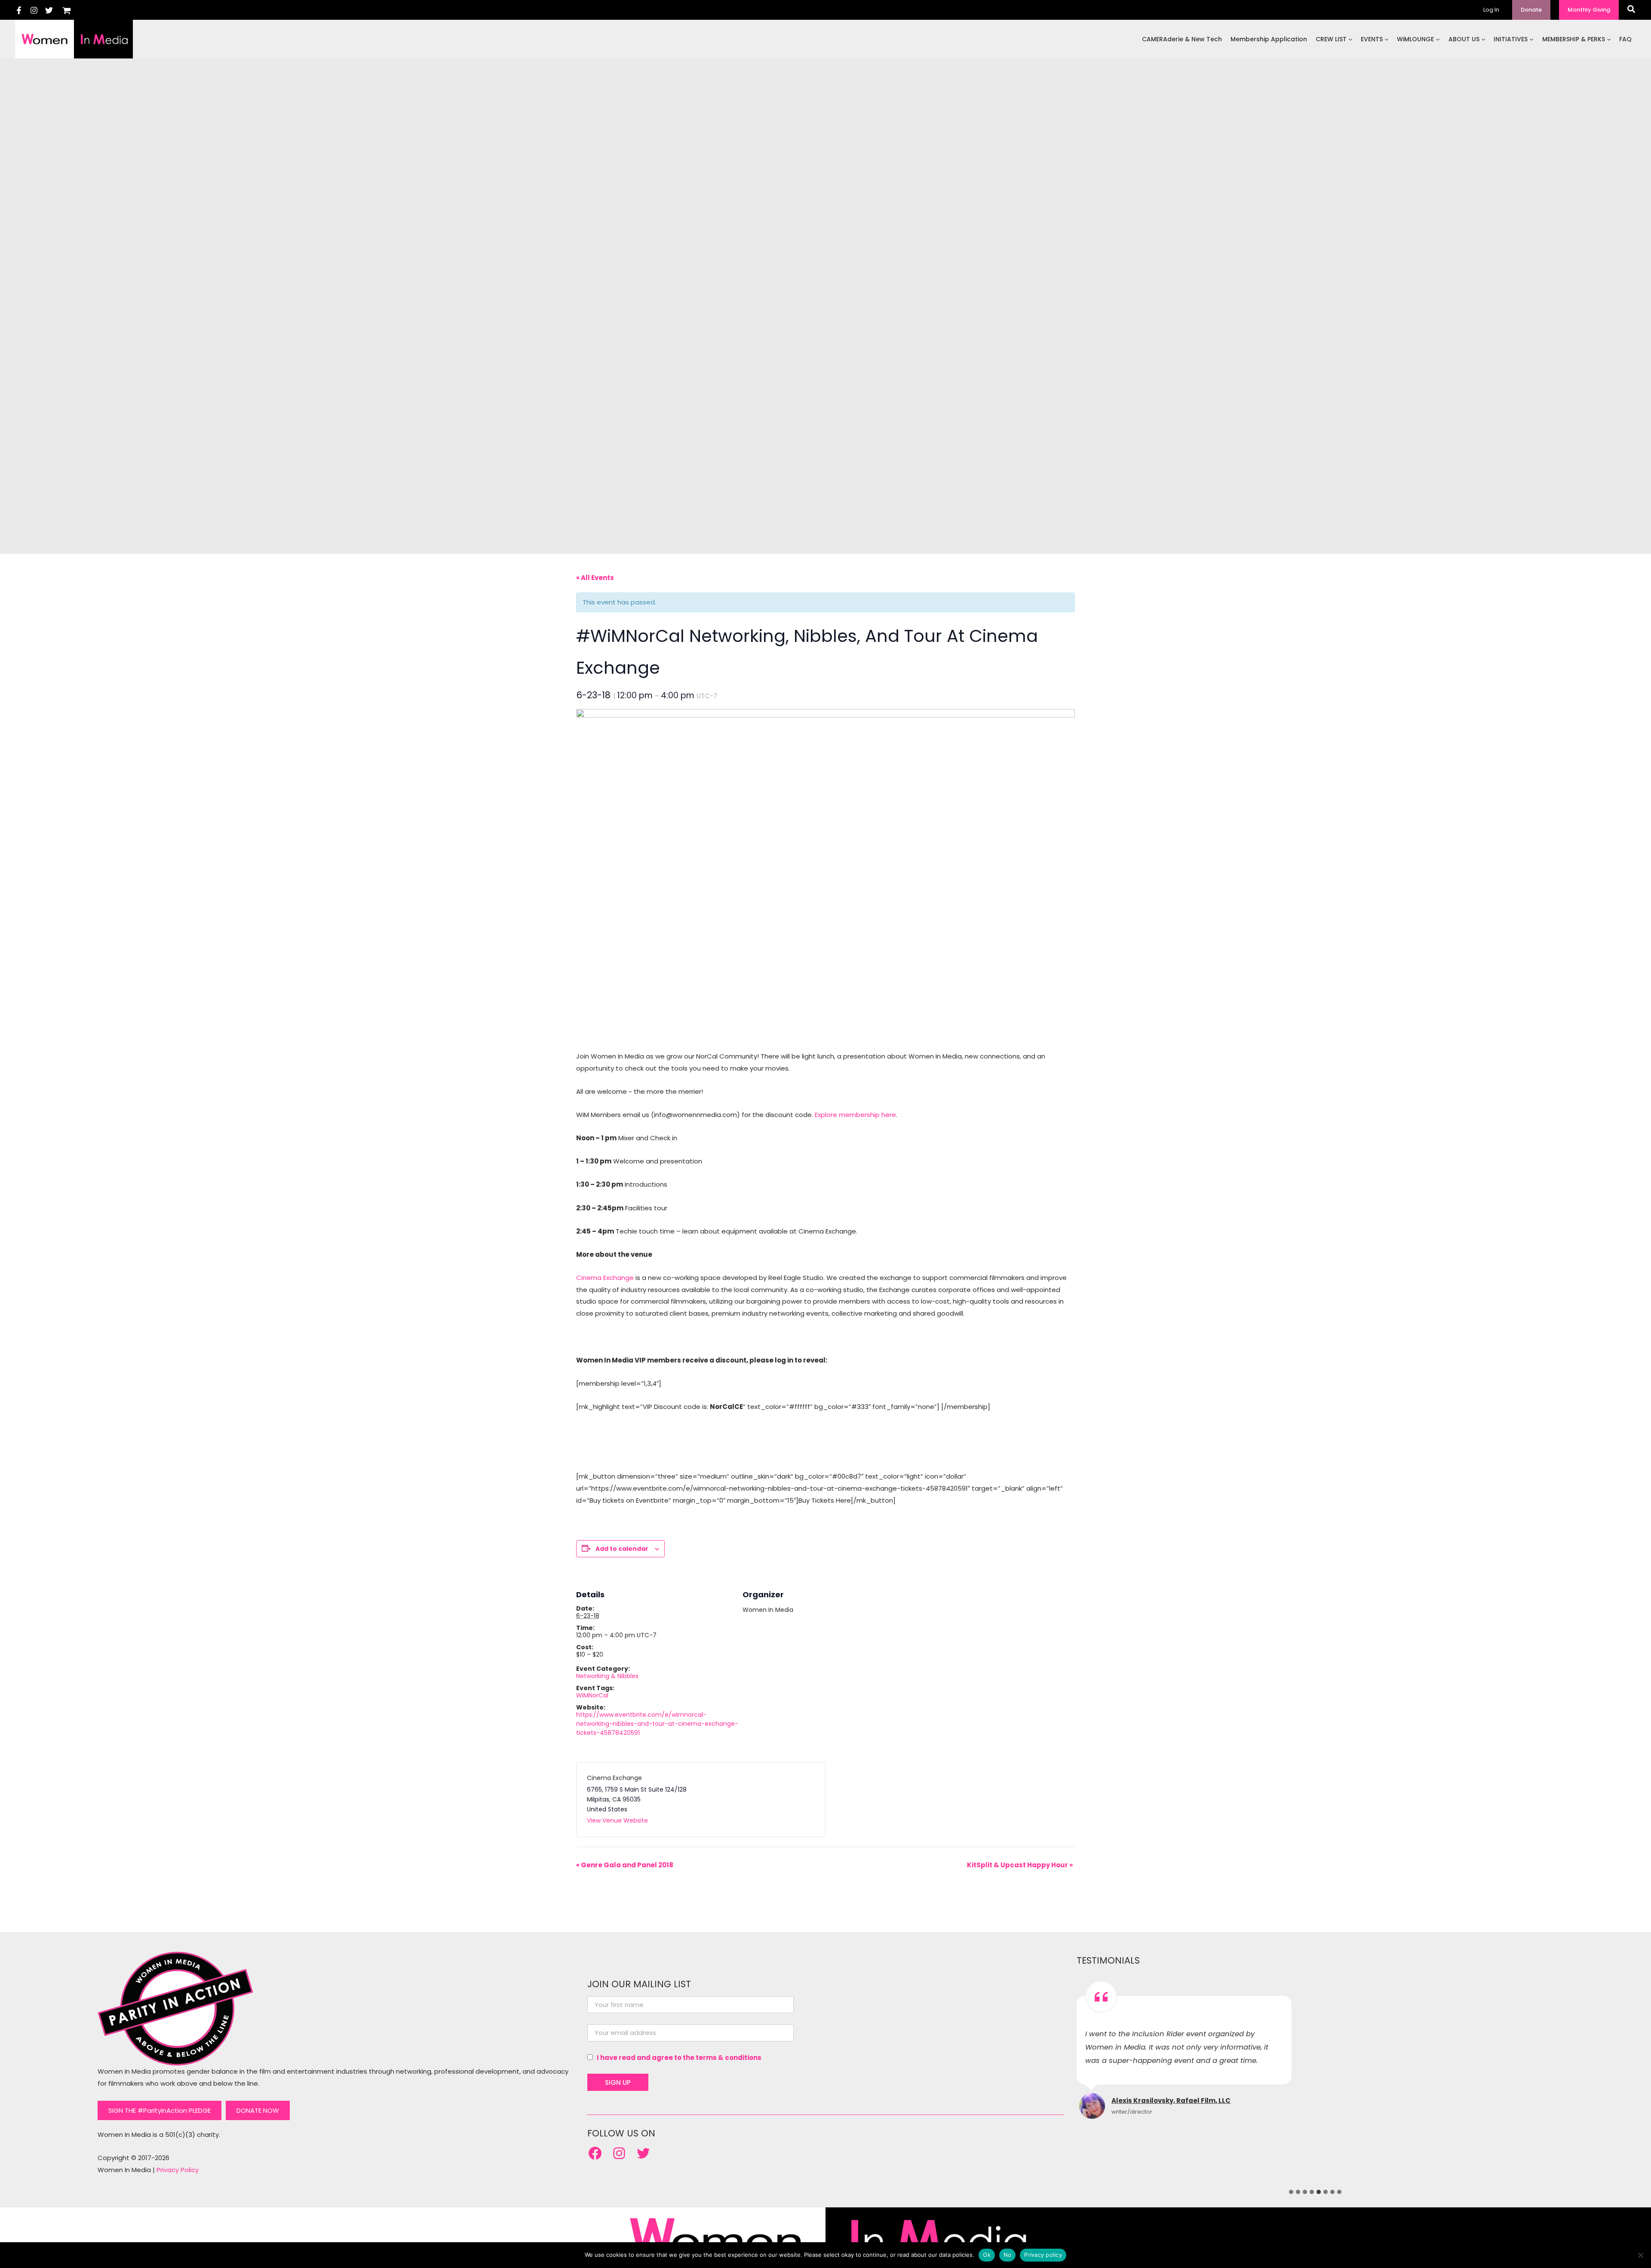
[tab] (1291, 2192)
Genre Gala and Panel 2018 (625, 1865)
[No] (1640, 2255)
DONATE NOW (258, 2110)
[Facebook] (19, 10)
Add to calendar (622, 1549)
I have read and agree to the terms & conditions (679, 2058)
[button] (1531, 10)
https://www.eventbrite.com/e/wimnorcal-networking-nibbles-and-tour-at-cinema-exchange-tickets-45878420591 (657, 1724)
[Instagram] (34, 10)
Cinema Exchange (605, 1278)
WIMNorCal (592, 1695)
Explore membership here (855, 1115)
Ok (987, 2255)
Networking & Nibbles (607, 1676)
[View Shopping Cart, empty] (67, 10)
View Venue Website (617, 1820)
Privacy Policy (178, 2170)
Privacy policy (1043, 2255)
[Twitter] (49, 10)
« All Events (595, 578)
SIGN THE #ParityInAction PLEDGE (160, 2110)
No (1008, 2255)
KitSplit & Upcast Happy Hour (1020, 1865)
